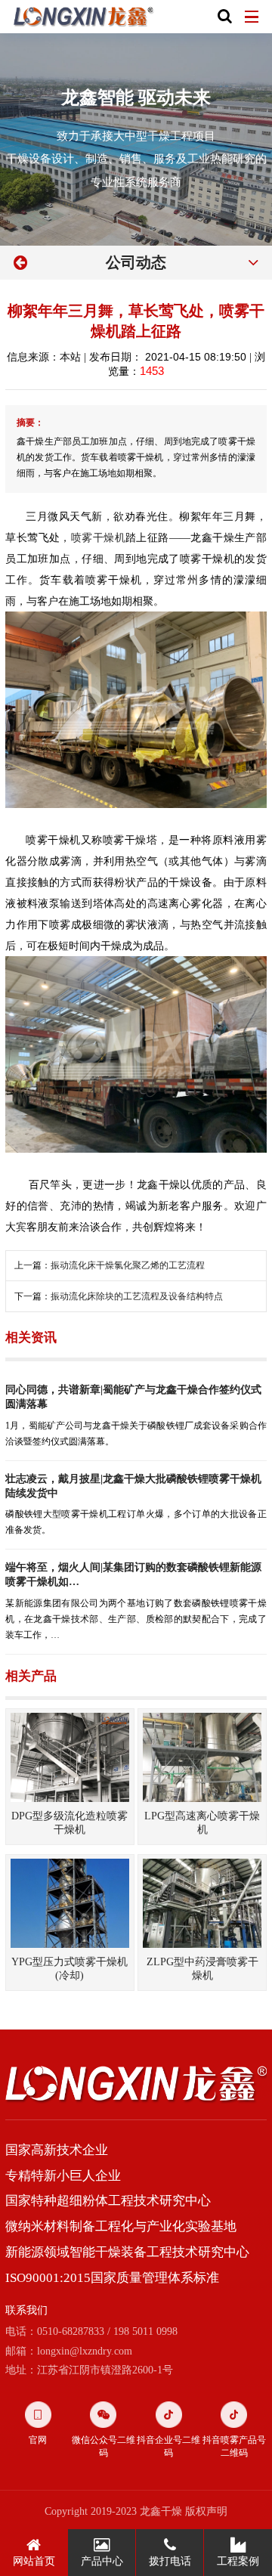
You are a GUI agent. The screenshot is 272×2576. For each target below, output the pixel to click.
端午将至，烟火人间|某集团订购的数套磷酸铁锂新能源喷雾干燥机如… (133, 1574)
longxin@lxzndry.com (85, 2351)
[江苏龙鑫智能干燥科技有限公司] (84, 17)
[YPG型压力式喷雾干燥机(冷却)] (70, 1903)
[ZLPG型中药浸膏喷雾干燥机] (202, 1903)
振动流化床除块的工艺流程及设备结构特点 (137, 1296)
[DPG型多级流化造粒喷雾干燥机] (70, 1757)
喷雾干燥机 (98, 537)
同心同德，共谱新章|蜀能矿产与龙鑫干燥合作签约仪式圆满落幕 (133, 1396)
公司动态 (136, 262)
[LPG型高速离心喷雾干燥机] (202, 1757)
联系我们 (26, 2310)
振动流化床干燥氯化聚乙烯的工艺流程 (128, 1265)
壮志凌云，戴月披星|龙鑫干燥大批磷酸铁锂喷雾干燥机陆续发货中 (133, 1486)
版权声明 (206, 2511)
